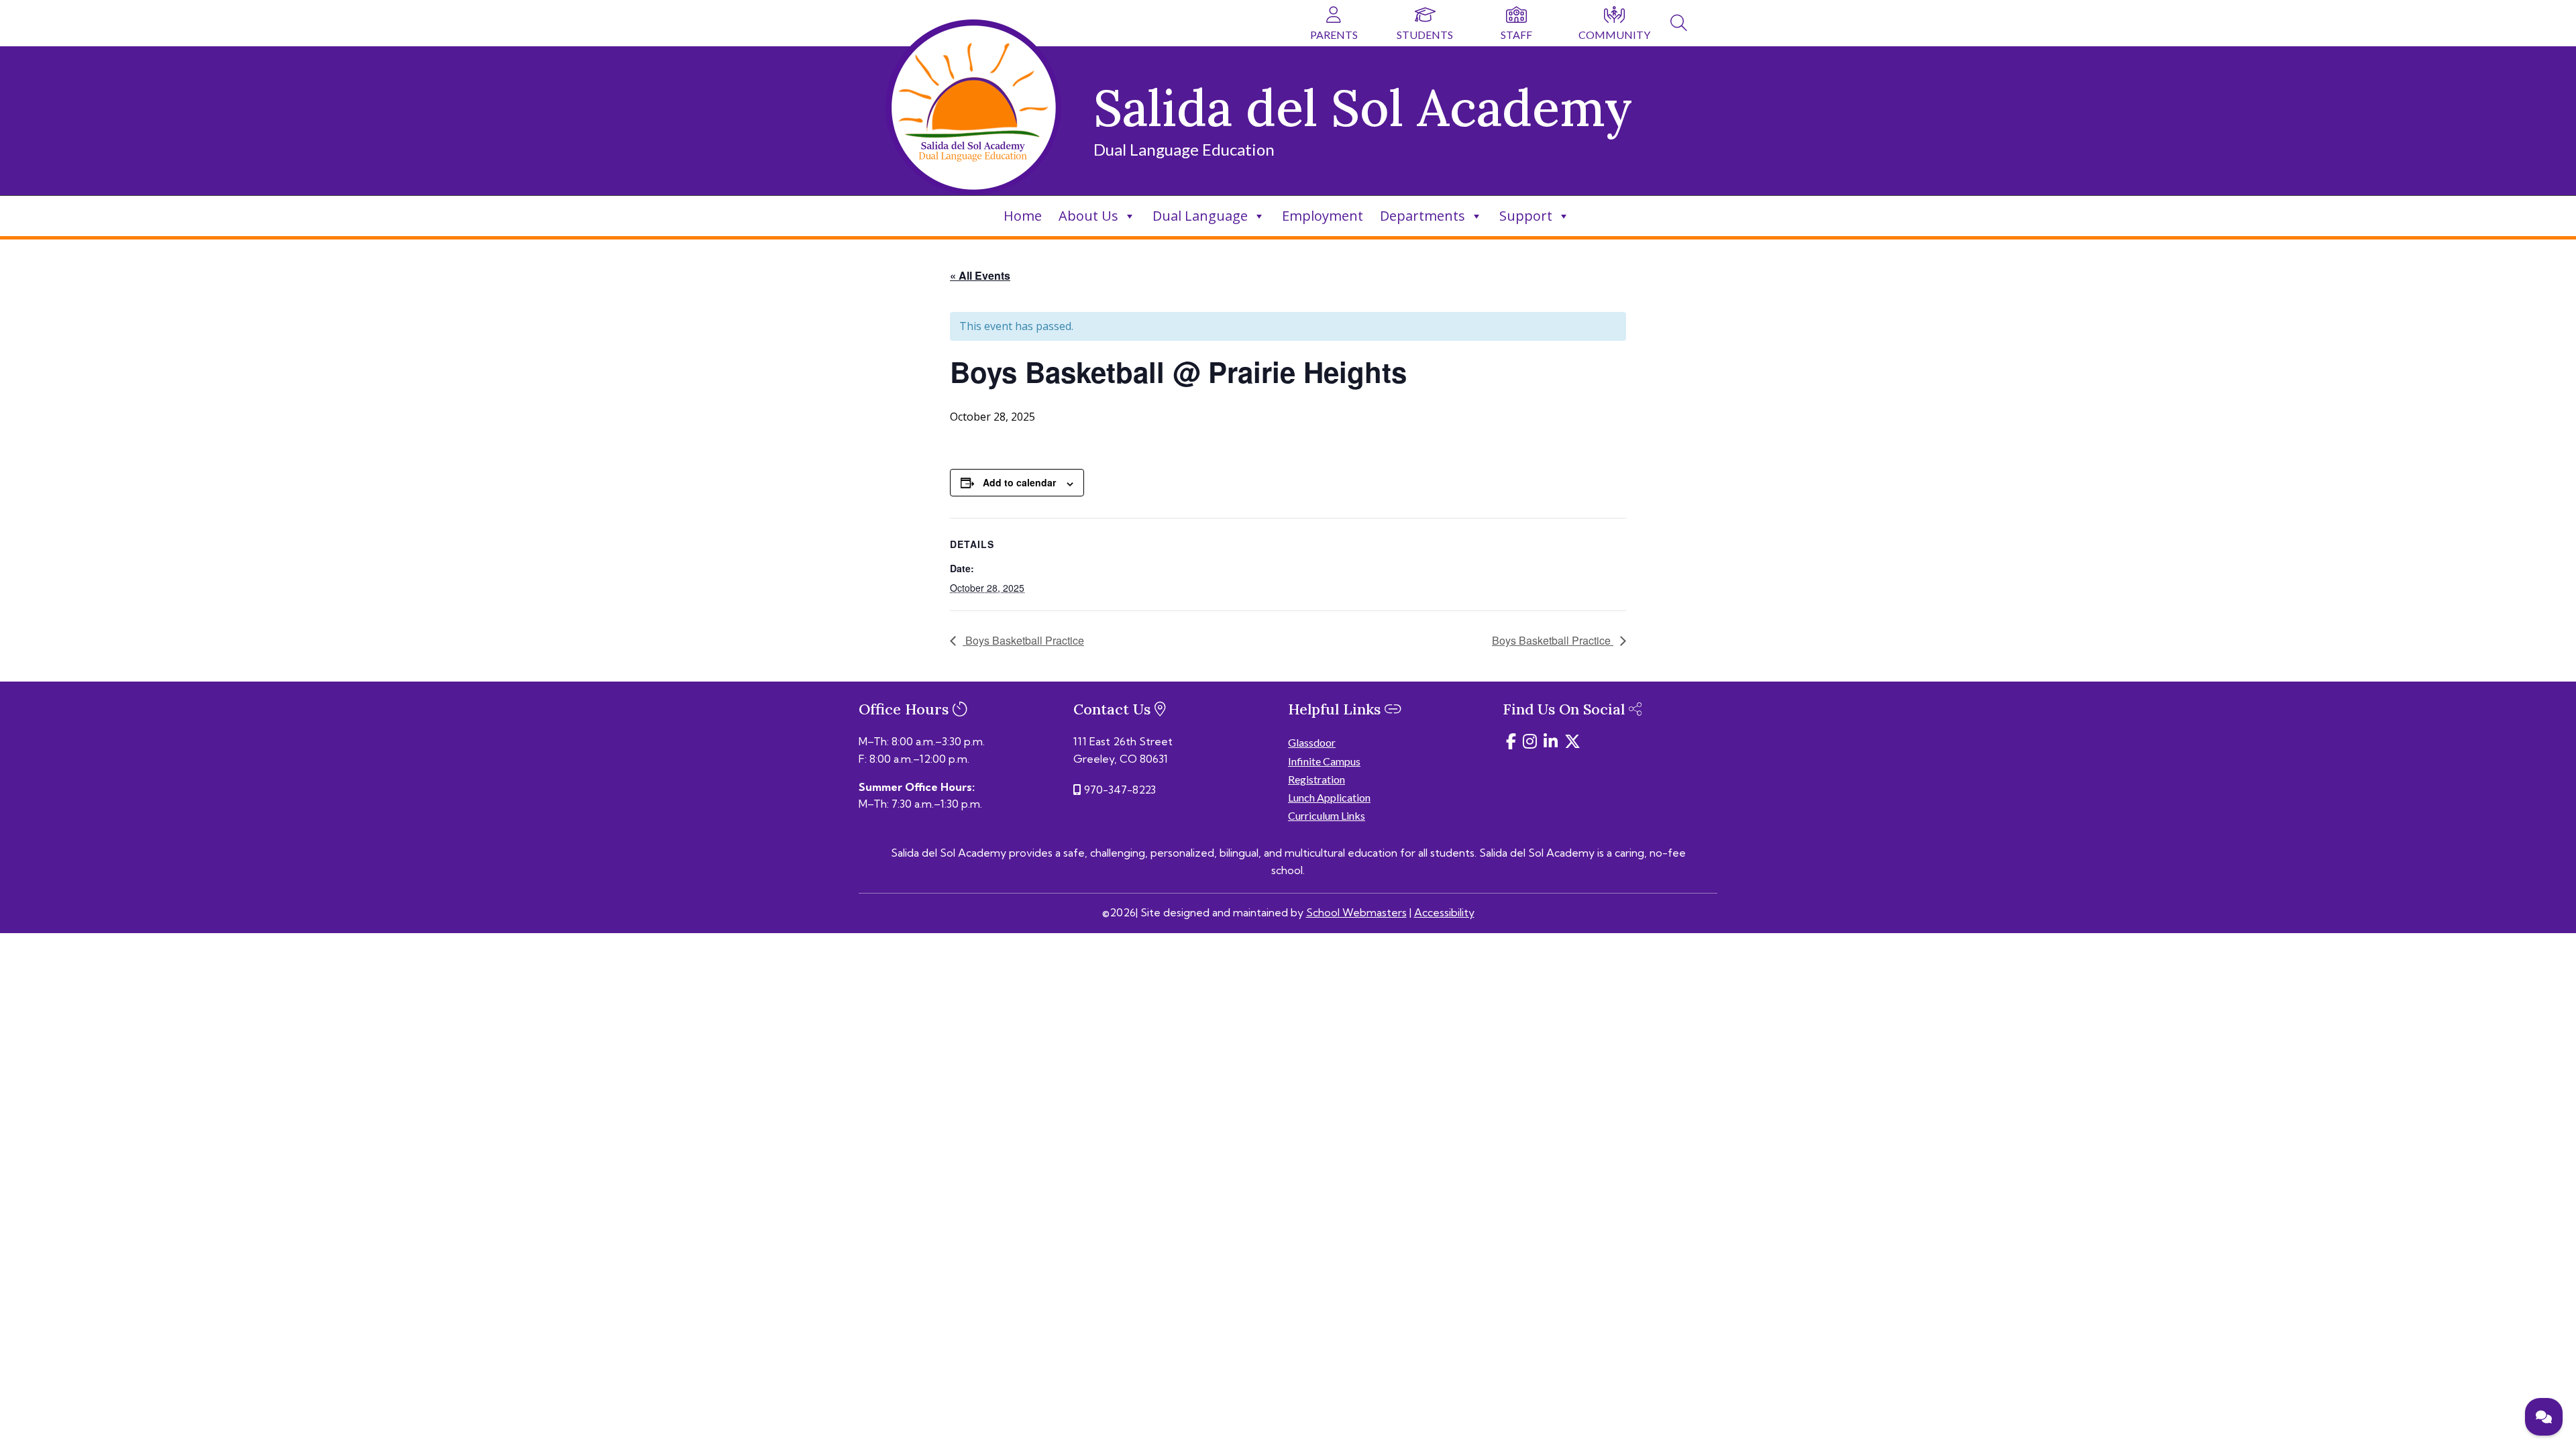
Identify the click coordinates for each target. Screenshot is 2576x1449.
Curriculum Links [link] (1327, 815)
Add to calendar (1019, 482)
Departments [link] (1423, 216)
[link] (1679, 25)
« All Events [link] (980, 275)
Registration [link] (1317, 779)
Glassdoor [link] (1312, 742)
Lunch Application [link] (1329, 797)
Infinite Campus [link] (1324, 761)
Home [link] (1023, 216)
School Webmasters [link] (1356, 912)
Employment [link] (1323, 216)
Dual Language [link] (1200, 216)
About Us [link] (1088, 216)
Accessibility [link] (1444, 912)
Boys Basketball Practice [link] (1023, 640)
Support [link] (1526, 216)
